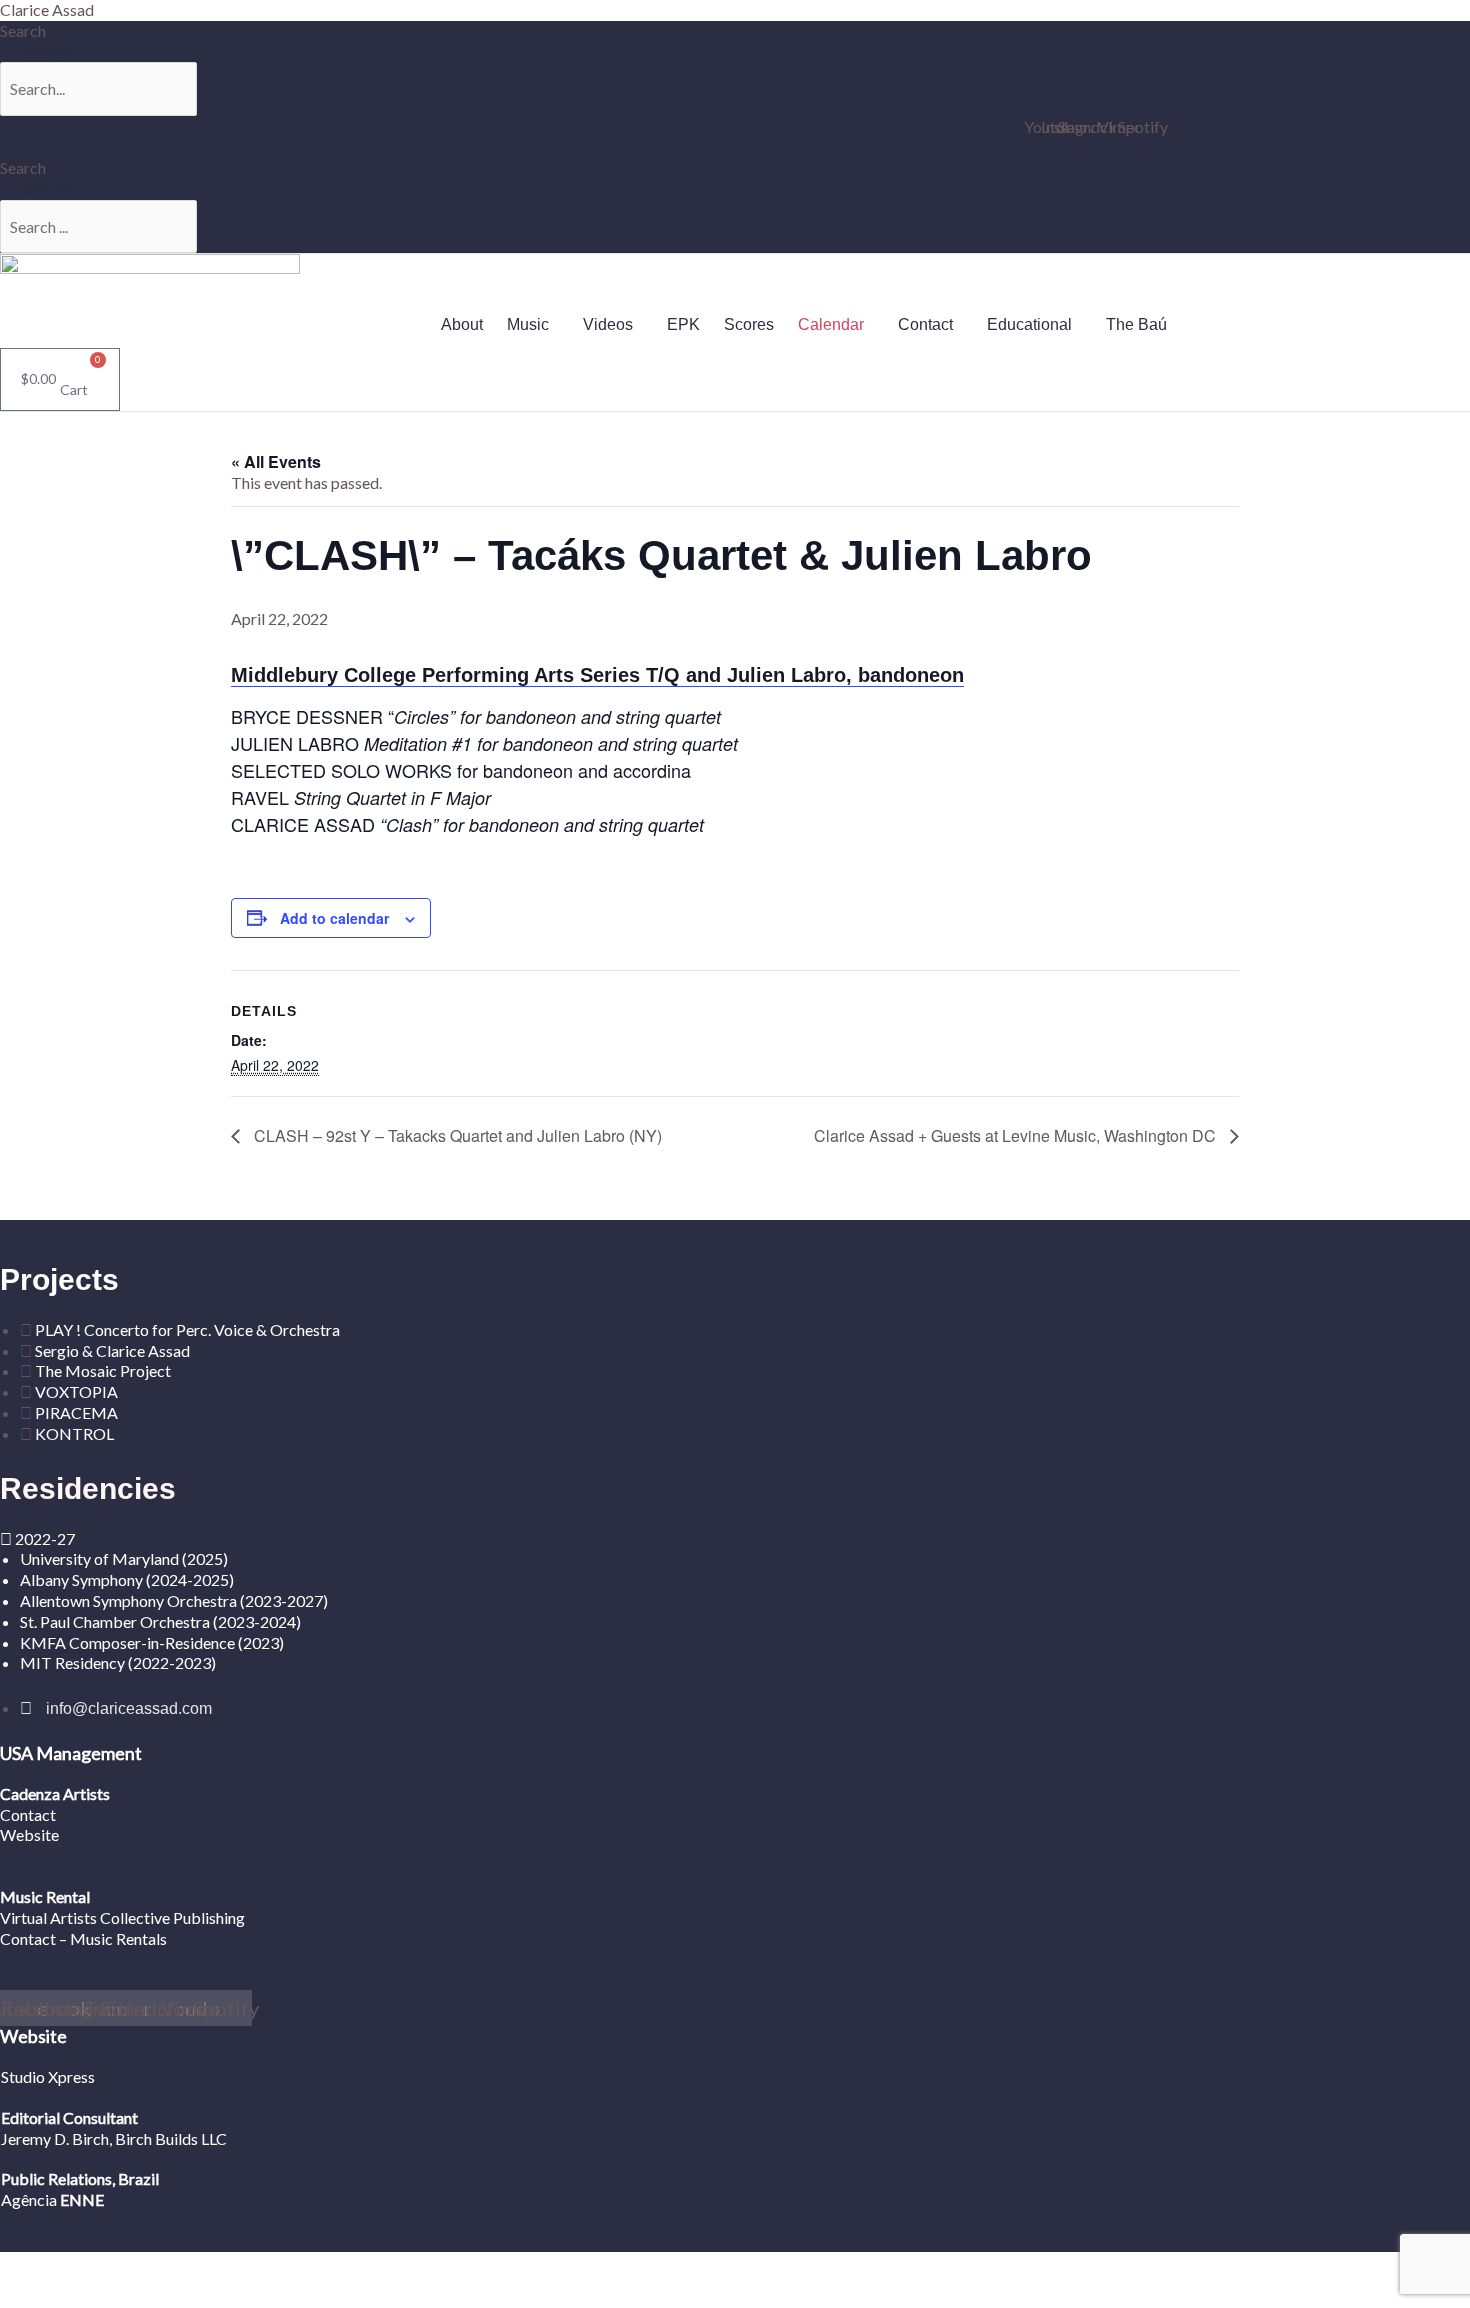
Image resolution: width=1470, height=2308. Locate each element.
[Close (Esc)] (219, 2268)
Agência (29, 2199)
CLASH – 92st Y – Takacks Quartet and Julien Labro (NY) (456, 1135)
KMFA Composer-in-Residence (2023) (152, 1642)
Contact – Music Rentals (83, 1938)
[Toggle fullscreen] (93, 2268)
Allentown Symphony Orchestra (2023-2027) (174, 1600)
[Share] (156, 2268)
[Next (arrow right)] (93, 2296)
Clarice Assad (47, 9)
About (462, 324)
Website (29, 1834)
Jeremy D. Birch (55, 2138)
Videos (608, 324)
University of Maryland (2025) (124, 1558)
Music (528, 324)
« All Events (276, 461)
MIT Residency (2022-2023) (118, 1662)
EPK (683, 324)
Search (23, 30)
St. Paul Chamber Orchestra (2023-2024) (160, 1621)
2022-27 (45, 1538)
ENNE (80, 2199)
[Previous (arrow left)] (30, 2296)
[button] (533, 325)
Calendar (831, 324)
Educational (1029, 324)
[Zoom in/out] (30, 2268)
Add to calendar (334, 918)
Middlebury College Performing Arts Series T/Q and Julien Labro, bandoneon (597, 675)
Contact (925, 324)
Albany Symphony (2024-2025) (128, 1579)
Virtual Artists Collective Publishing (124, 1917)
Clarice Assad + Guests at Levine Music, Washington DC (1017, 1135)
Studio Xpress (48, 2076)
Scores (749, 324)
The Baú (1136, 324)
